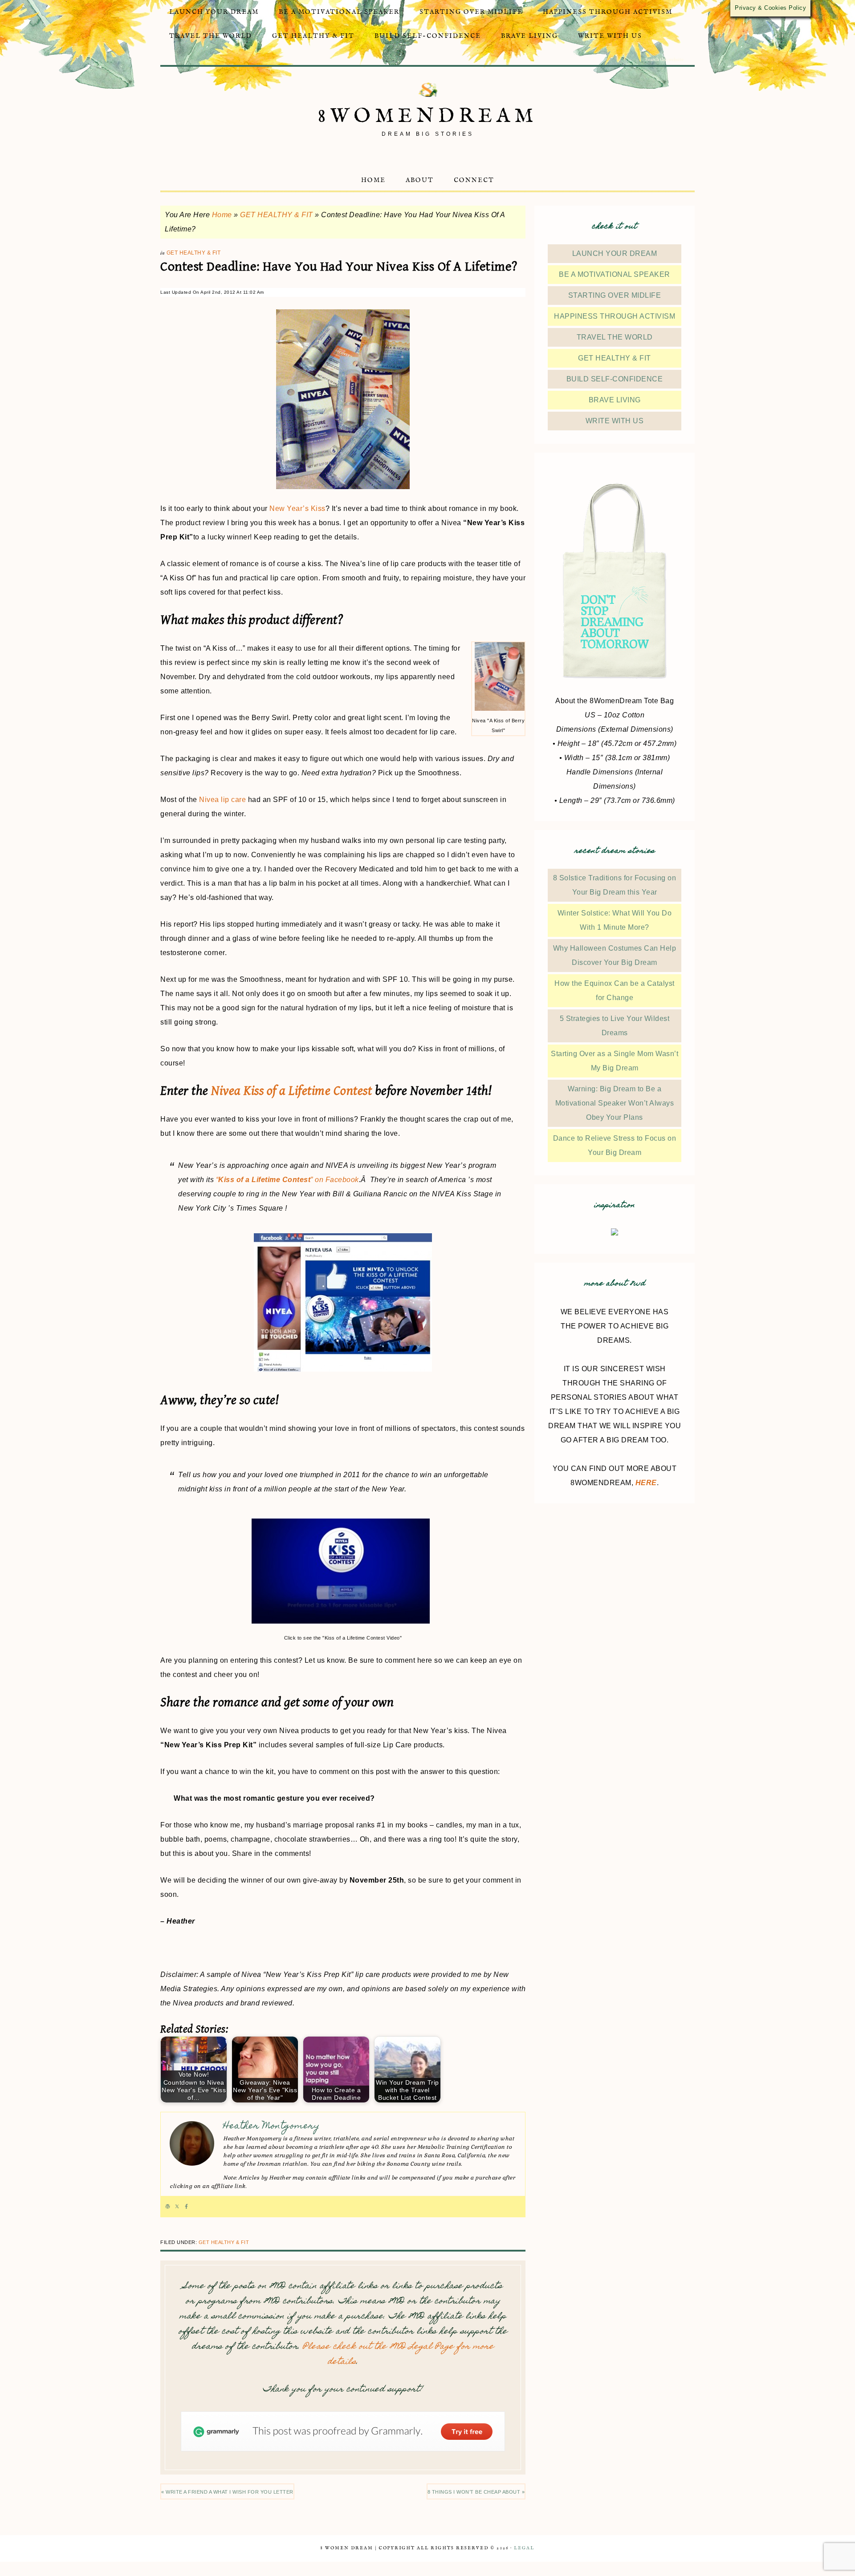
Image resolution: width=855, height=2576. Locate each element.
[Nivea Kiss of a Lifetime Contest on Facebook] (343, 1302)
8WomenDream (428, 116)
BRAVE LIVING (615, 400)
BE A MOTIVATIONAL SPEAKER (615, 274)
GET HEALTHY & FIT (277, 215)
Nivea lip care (222, 800)
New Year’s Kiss (297, 508)
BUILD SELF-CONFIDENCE (615, 379)
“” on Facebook (287, 1180)
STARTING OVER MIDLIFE (615, 295)
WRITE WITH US (615, 421)
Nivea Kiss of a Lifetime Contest (291, 1091)
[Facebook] (186, 2207)
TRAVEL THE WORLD (615, 337)
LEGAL (524, 2548)
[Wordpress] (168, 2207)
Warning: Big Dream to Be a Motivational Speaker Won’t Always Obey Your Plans (615, 1103)
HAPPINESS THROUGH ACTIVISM (615, 316)
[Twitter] (177, 2207)
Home (222, 215)
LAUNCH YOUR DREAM (615, 253)
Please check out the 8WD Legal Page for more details (398, 2355)
